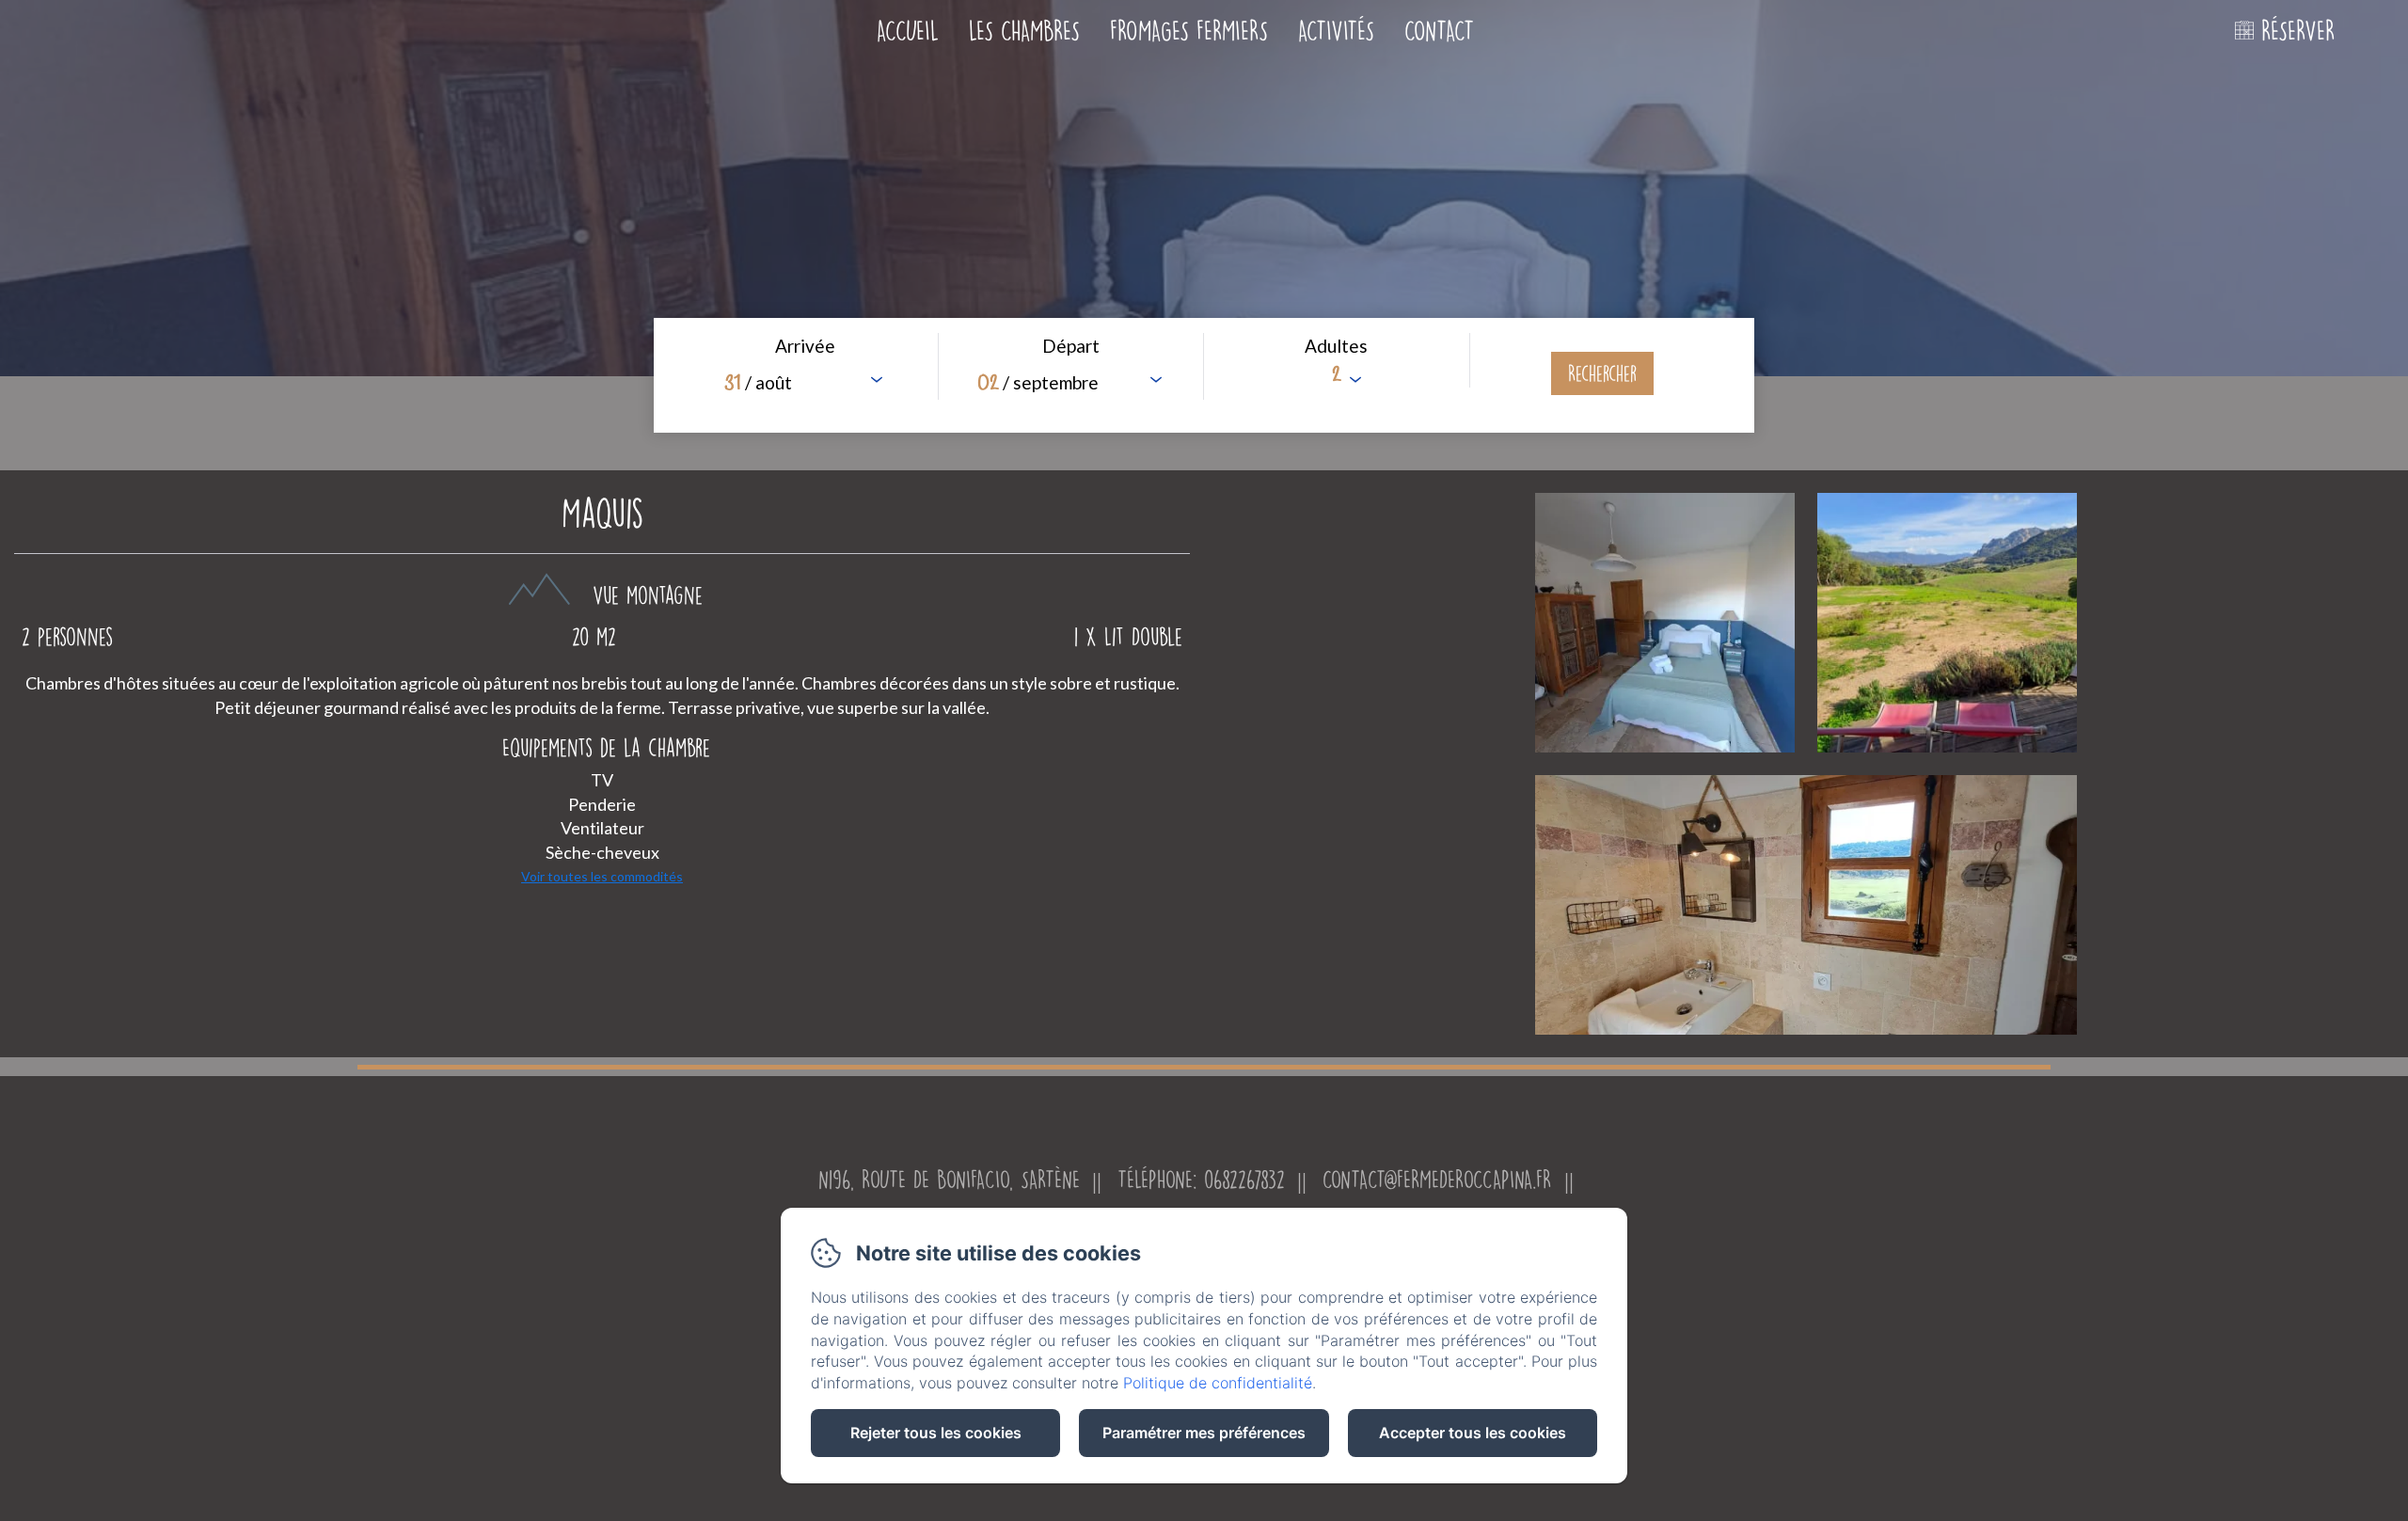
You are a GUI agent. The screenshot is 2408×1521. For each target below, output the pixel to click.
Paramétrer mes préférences (1204, 1433)
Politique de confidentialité (1218, 1383)
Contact (1439, 31)
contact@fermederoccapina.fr (1437, 1179)
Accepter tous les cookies (1473, 1433)
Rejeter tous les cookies (936, 1433)
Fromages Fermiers (1189, 31)
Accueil (908, 31)
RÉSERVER (2298, 31)
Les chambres (1024, 31)
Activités (1336, 31)
